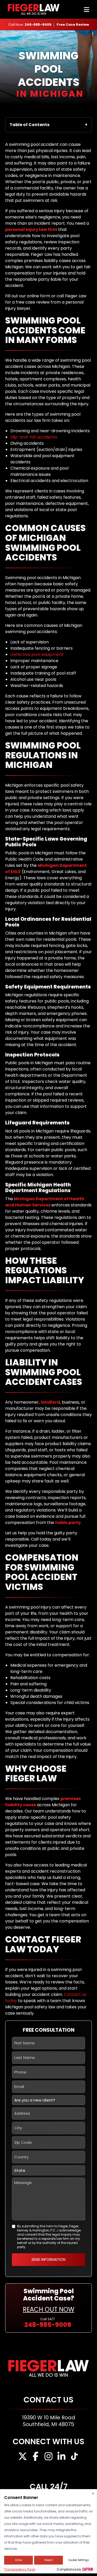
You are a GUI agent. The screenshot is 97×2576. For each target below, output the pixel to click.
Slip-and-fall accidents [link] (34, 437)
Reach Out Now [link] (48, 2309)
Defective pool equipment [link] (37, 654)
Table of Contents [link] (29, 125)
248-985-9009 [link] (38, 25)
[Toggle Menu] (87, 10)
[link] (73, 25)
